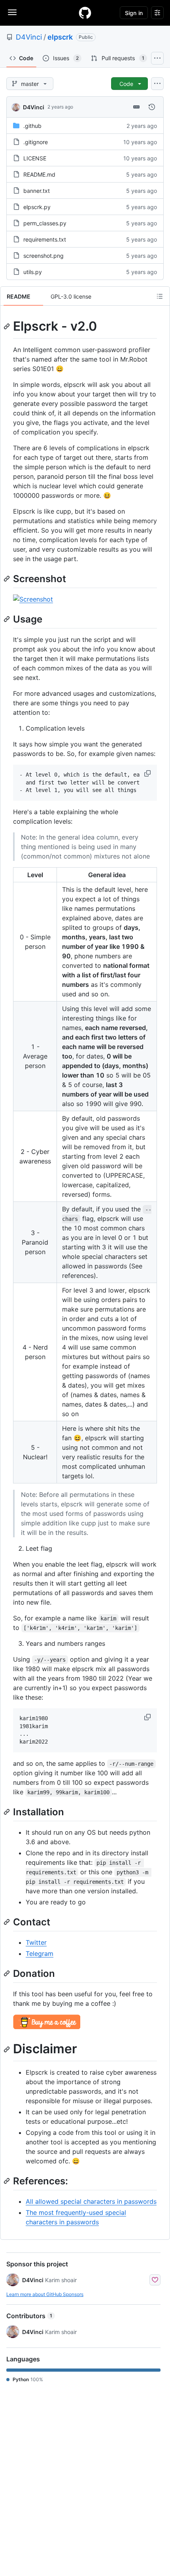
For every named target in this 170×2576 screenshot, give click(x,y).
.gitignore (36, 142)
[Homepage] (85, 13)
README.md (39, 174)
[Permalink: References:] (8, 2181)
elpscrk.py (37, 207)
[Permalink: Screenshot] (8, 579)
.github (32, 126)
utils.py (33, 272)
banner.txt (37, 191)
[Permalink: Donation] (8, 1974)
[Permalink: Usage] (8, 619)
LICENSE (35, 158)
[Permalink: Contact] (8, 1922)
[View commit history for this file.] (152, 107)
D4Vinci (29, 37)
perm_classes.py (45, 223)
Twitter (36, 1942)
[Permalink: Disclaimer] (8, 2049)
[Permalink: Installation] (8, 1812)
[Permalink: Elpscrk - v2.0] (8, 326)
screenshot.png (43, 256)
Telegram (40, 1953)
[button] (148, 773)
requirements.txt (45, 239)
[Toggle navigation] (12, 12)
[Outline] (160, 296)
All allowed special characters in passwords (91, 2201)
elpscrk (60, 37)
